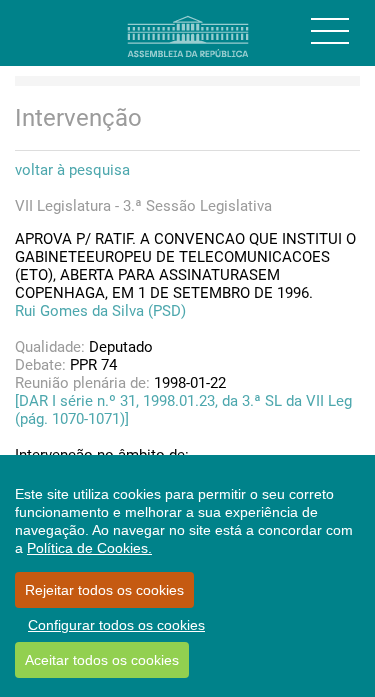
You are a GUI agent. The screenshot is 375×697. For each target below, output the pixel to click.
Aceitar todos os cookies (102, 660)
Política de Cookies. (89, 548)
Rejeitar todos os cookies (104, 590)
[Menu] (330, 31)
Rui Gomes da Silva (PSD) (100, 311)
